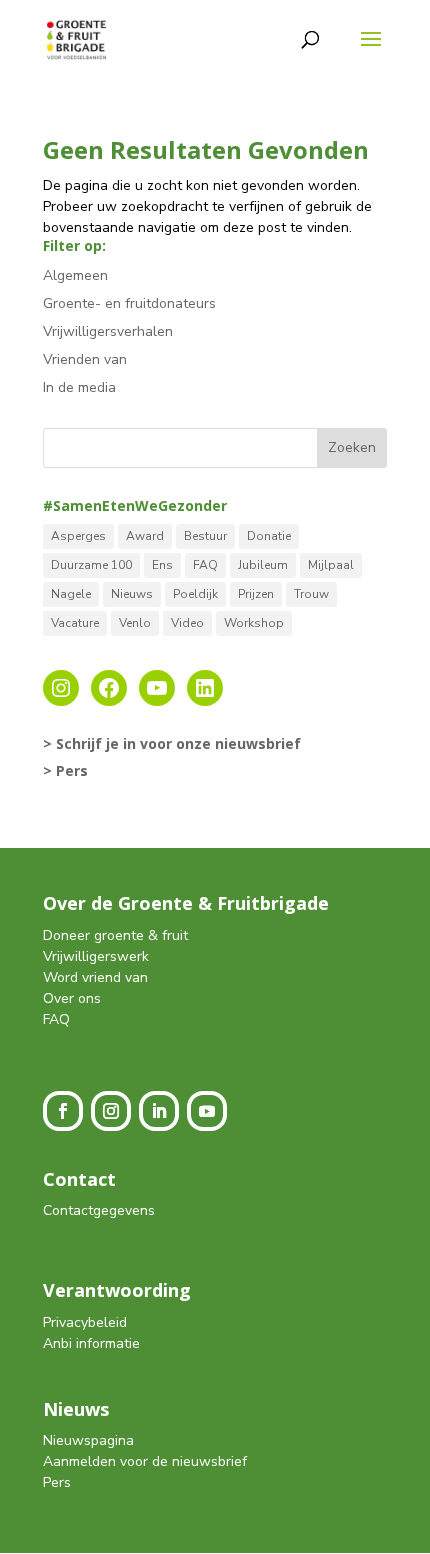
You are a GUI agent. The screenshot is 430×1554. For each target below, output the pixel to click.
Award (145, 536)
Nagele (71, 594)
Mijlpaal (331, 565)
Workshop (254, 623)
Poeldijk (195, 594)
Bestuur (205, 536)
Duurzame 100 (91, 565)
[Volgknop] (63, 1111)
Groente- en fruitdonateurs (129, 303)
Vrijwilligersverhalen (108, 331)
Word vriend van (95, 977)
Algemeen (75, 275)
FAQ (205, 565)
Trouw (311, 594)
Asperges (78, 536)
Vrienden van (85, 359)
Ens (162, 565)
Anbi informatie (91, 1343)
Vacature (75, 623)
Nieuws (132, 594)
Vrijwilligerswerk (96, 956)
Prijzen (256, 594)
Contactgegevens (99, 1210)
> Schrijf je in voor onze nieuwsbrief (172, 743)
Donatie (269, 536)
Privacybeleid (85, 1322)
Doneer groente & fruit (115, 935)
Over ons (72, 998)
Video (187, 623)
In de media (79, 387)
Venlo (135, 623)
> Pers (65, 770)
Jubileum (263, 565)
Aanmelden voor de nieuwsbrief (145, 1461)
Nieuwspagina (88, 1440)
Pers (57, 1482)
